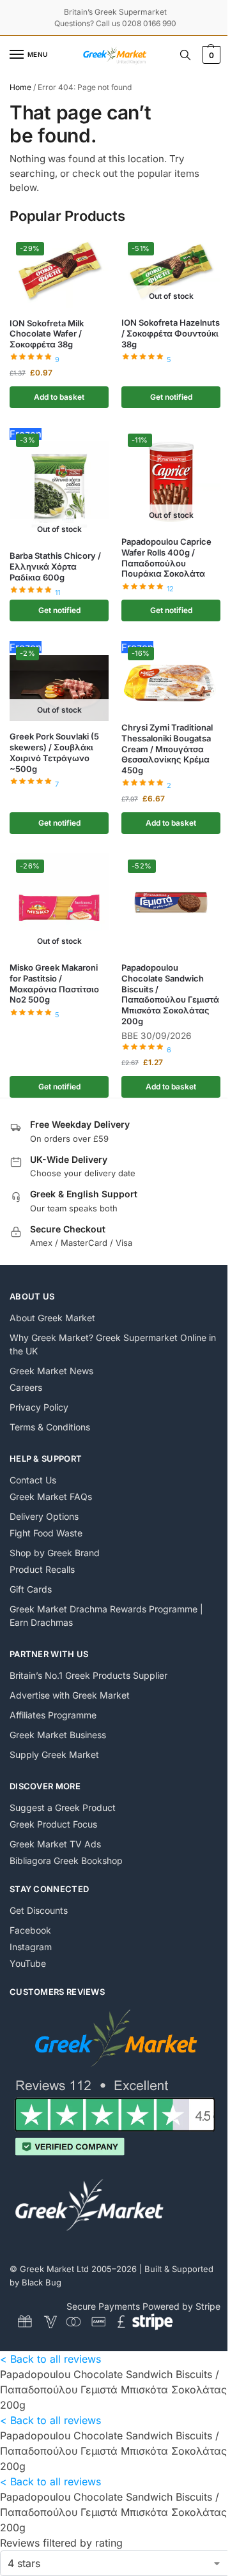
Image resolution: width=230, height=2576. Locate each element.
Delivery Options (44, 1516)
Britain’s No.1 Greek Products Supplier (88, 1675)
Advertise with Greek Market (70, 1695)
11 (57, 593)
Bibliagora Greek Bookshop (66, 1860)
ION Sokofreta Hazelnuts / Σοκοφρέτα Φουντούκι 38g (171, 333)
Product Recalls (42, 1569)
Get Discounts (39, 1910)
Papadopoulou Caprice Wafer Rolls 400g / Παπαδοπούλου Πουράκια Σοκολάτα (166, 558)
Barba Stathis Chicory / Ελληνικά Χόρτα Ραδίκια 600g (55, 566)
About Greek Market (52, 1318)
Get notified (171, 397)
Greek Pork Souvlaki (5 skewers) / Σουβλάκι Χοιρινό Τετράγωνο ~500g (54, 753)
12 (170, 589)
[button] (210, 55)
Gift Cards (31, 1589)
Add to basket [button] (59, 397)
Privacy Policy (39, 1407)
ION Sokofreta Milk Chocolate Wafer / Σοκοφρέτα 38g (47, 334)
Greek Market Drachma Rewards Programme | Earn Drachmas (106, 1616)
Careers (26, 1387)
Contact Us (33, 1480)
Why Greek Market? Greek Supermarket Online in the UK (113, 1344)
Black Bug (42, 2282)
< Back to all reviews (50, 2359)
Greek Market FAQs (51, 1496)
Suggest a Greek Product (63, 1807)
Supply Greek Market (54, 1754)
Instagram (31, 1947)
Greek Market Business (58, 1735)
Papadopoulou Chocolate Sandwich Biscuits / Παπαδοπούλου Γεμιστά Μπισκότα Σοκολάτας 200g (170, 994)
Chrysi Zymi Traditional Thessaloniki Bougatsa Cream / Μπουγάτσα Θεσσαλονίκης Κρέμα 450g (167, 749)
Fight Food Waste (46, 1533)
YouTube (28, 1963)
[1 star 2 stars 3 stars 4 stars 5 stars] (115, 2563)
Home (20, 87)
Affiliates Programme (53, 1715)
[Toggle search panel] (185, 55)
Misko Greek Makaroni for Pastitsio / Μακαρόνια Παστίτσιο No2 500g (54, 984)
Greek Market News (51, 1371)
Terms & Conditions (50, 1427)
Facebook (30, 1930)
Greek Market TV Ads (55, 1844)
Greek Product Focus (53, 1824)
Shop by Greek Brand (55, 1553)
